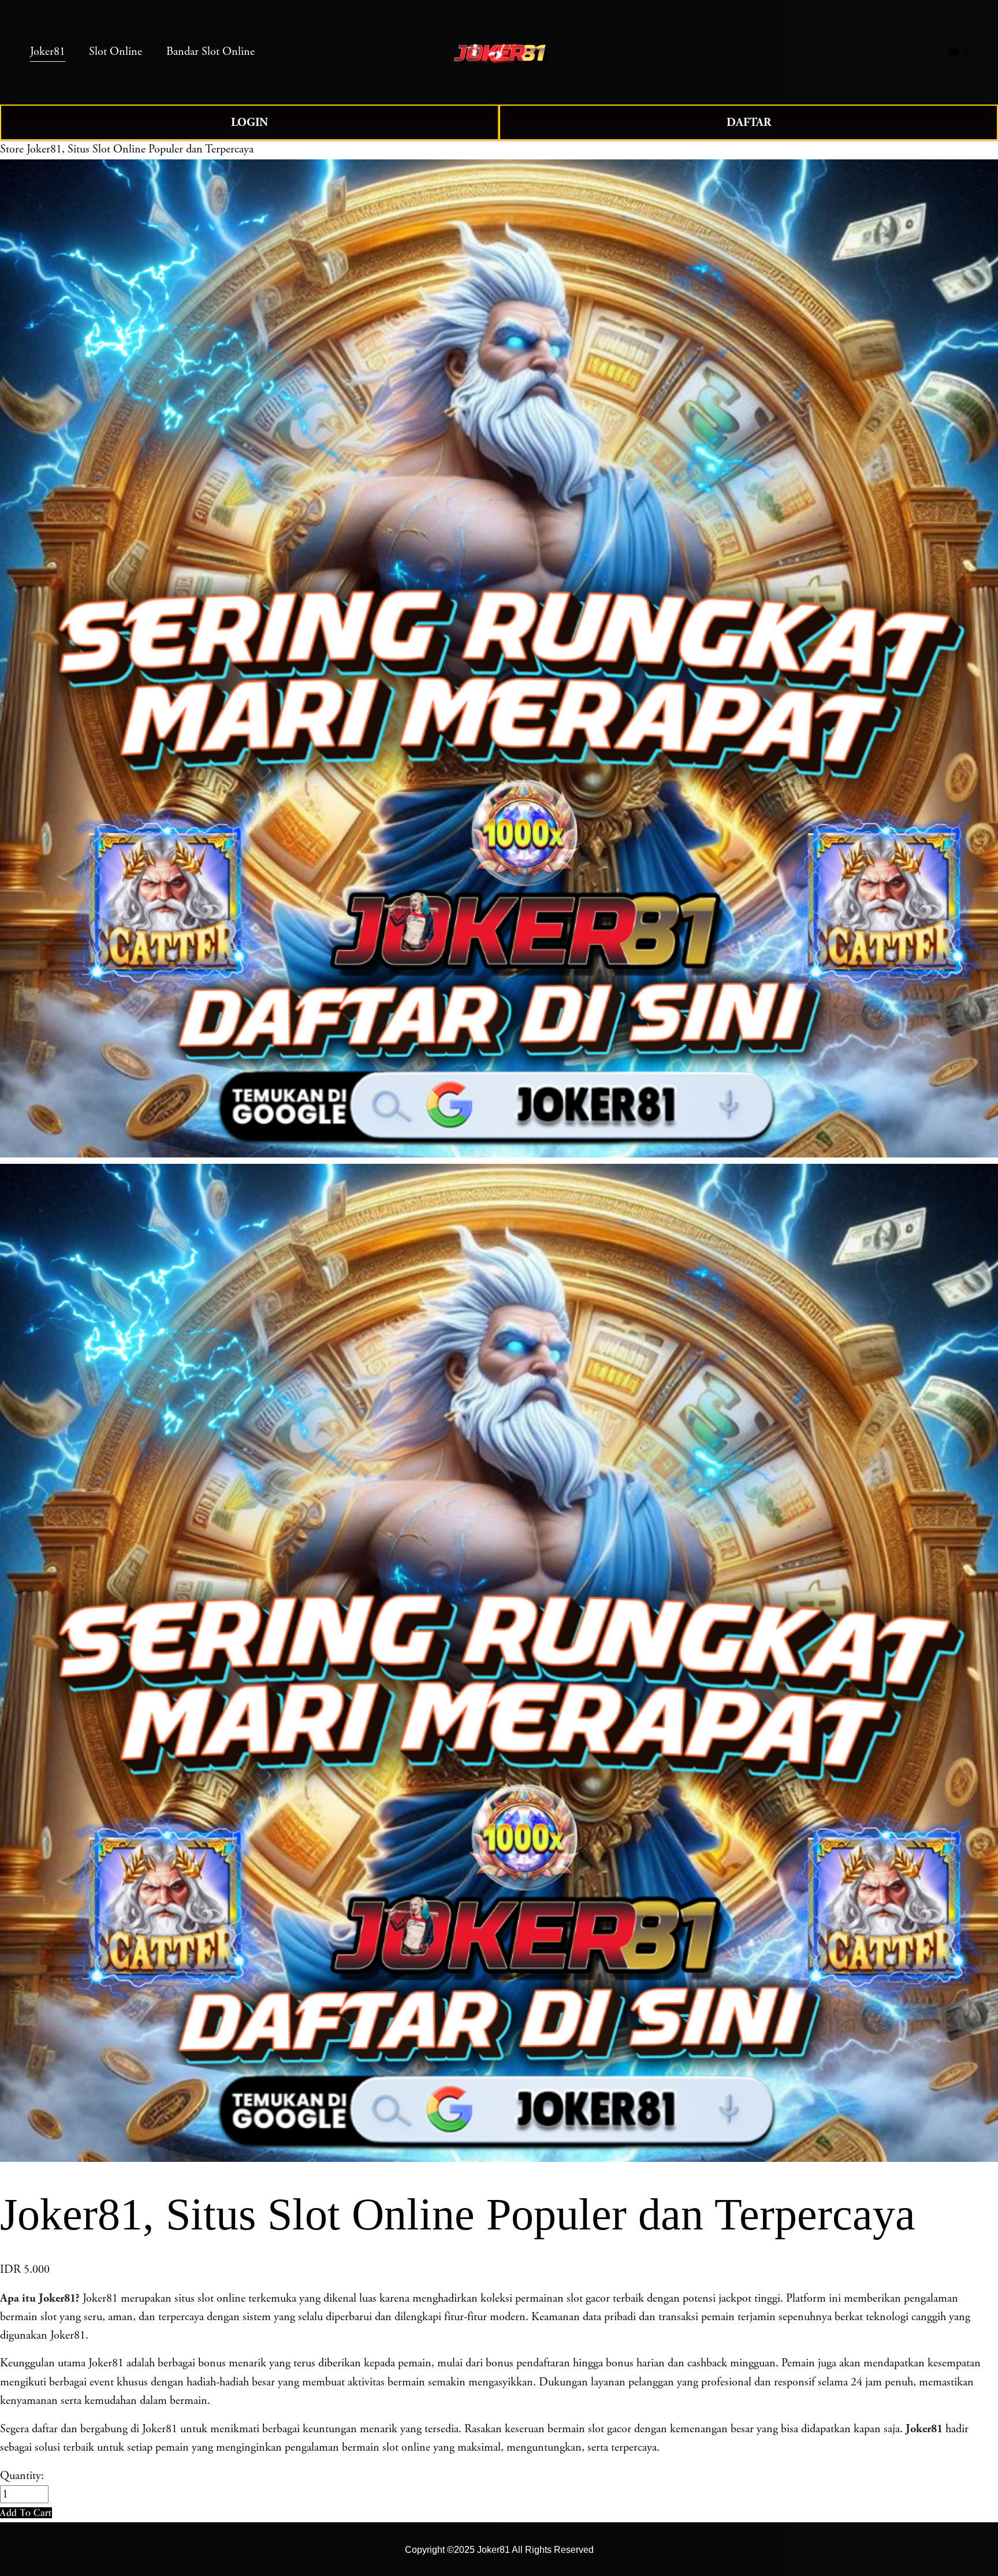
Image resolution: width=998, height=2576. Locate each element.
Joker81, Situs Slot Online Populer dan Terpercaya (140, 149)
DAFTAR (749, 122)
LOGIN (249, 122)
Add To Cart (26, 2512)
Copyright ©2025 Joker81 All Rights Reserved (499, 2549)
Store (12, 149)
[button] (26, 2513)
